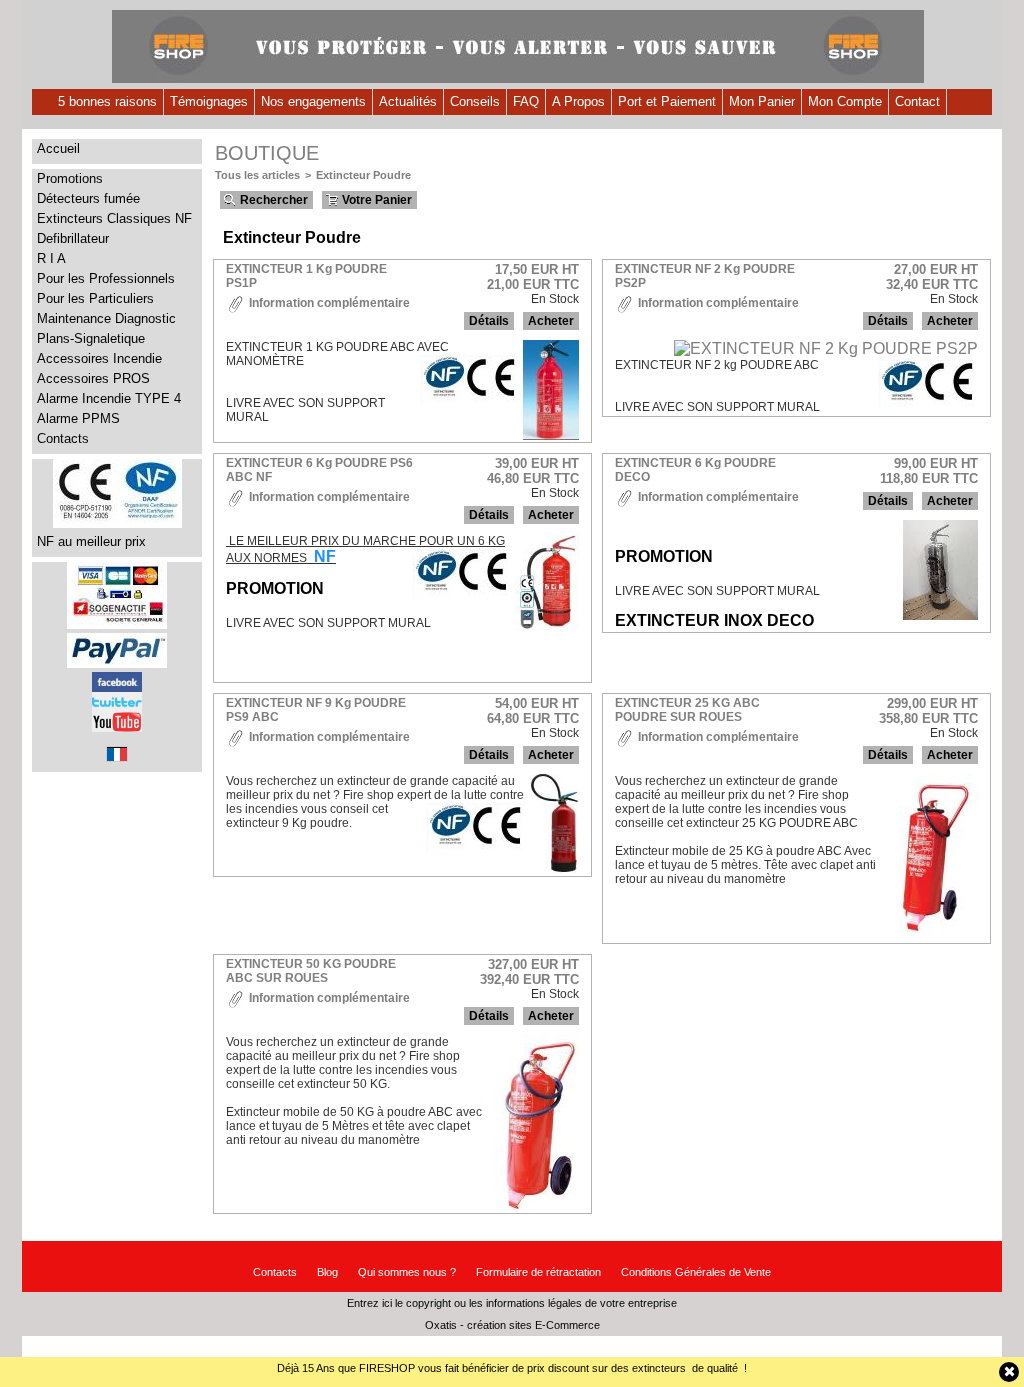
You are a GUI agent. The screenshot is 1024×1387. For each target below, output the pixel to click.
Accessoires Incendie (99, 358)
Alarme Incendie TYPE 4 (109, 398)
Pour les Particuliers (95, 298)
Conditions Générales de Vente (696, 1272)
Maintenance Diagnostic (106, 318)
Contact (917, 101)
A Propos (578, 101)
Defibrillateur (73, 238)
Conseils (475, 101)
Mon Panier (762, 101)
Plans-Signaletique (91, 338)
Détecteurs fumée (88, 198)
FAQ (526, 101)
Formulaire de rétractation (538, 1272)
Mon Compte (845, 101)
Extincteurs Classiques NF (114, 218)
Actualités (408, 101)
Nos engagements (313, 101)
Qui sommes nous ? (407, 1272)
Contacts (63, 438)
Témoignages (209, 101)
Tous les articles (257, 175)
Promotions (70, 178)
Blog (327, 1272)
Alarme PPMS (78, 418)
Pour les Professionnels (106, 278)
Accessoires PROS (93, 378)
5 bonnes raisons (107, 101)
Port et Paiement (667, 101)
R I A (51, 258)
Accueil (58, 148)
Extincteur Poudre (363, 175)
